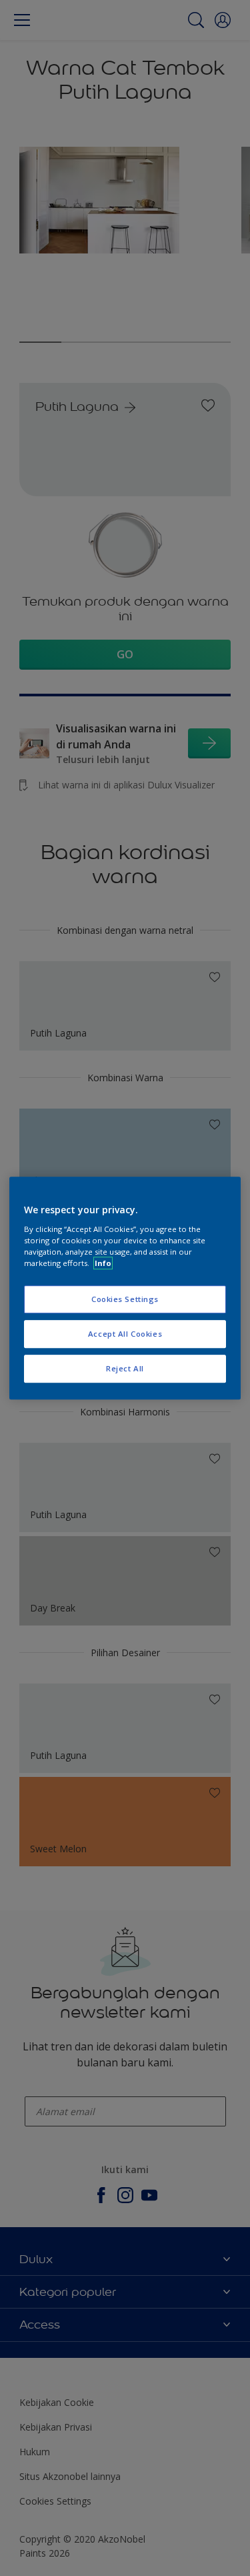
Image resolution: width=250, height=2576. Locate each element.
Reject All (125, 1368)
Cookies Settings (125, 1299)
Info (103, 1263)
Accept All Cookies (125, 1334)
